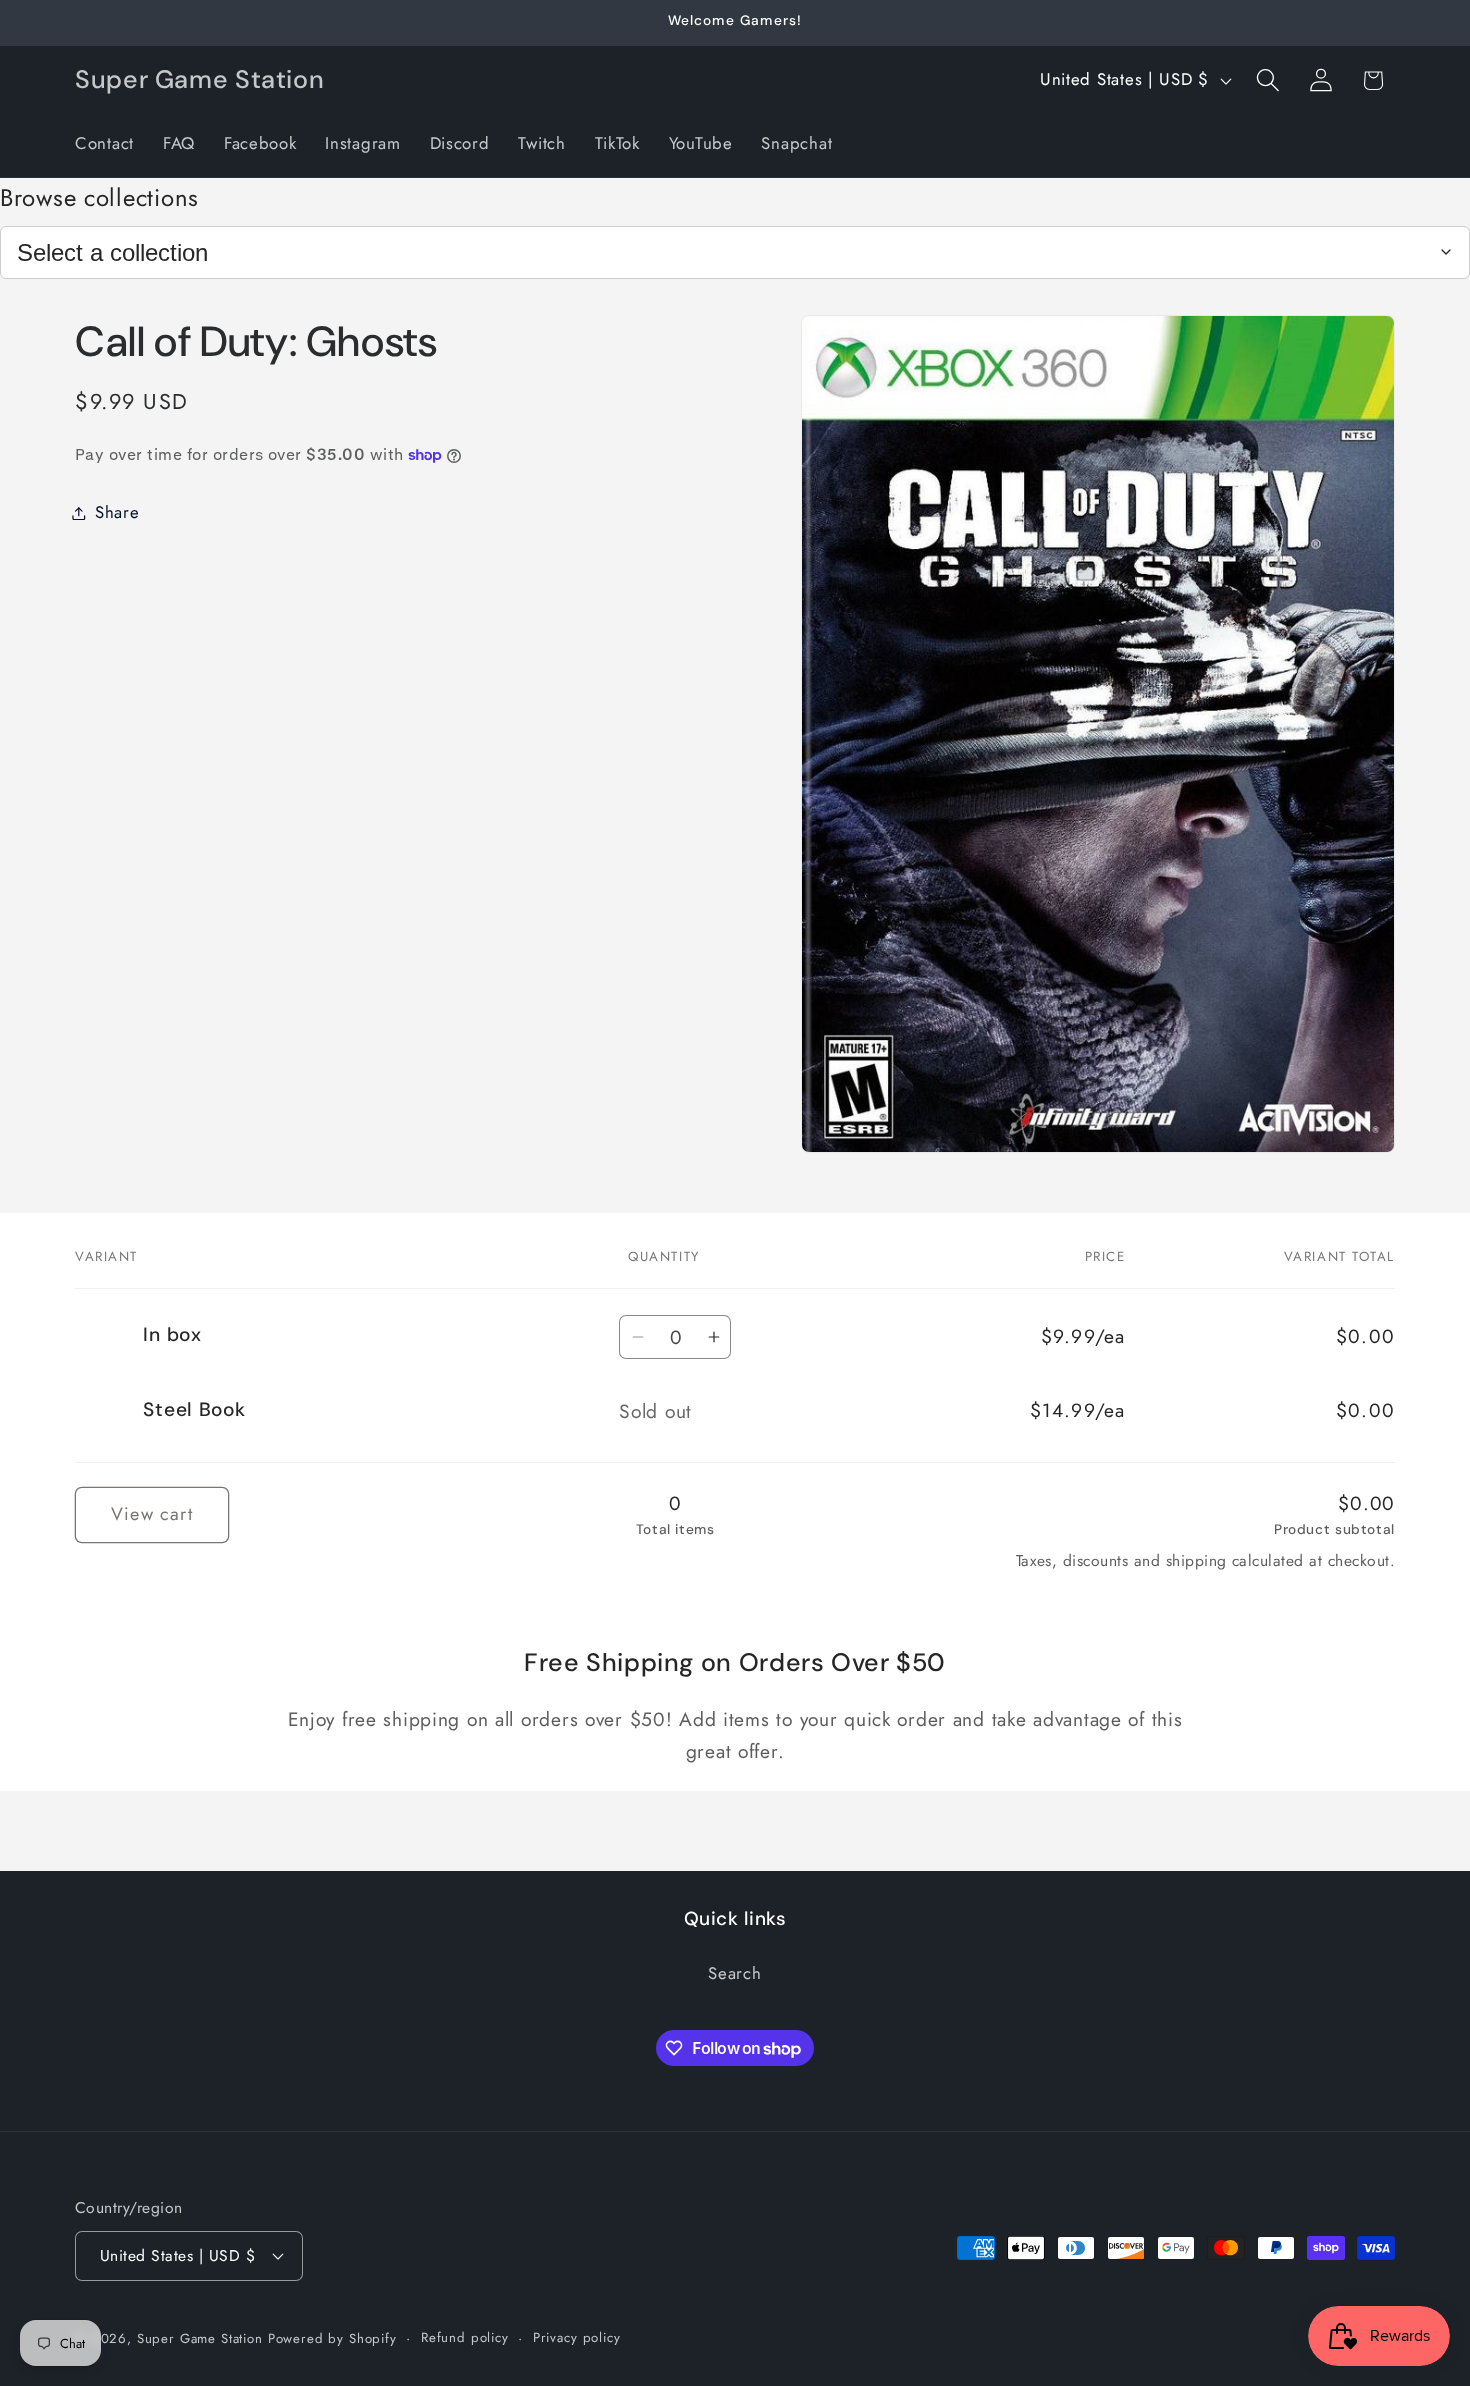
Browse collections (99, 197)
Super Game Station (200, 2338)
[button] (1267, 80)
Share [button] (117, 512)
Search (734, 1973)
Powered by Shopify (332, 2338)
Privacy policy (577, 2337)
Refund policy (465, 2337)
